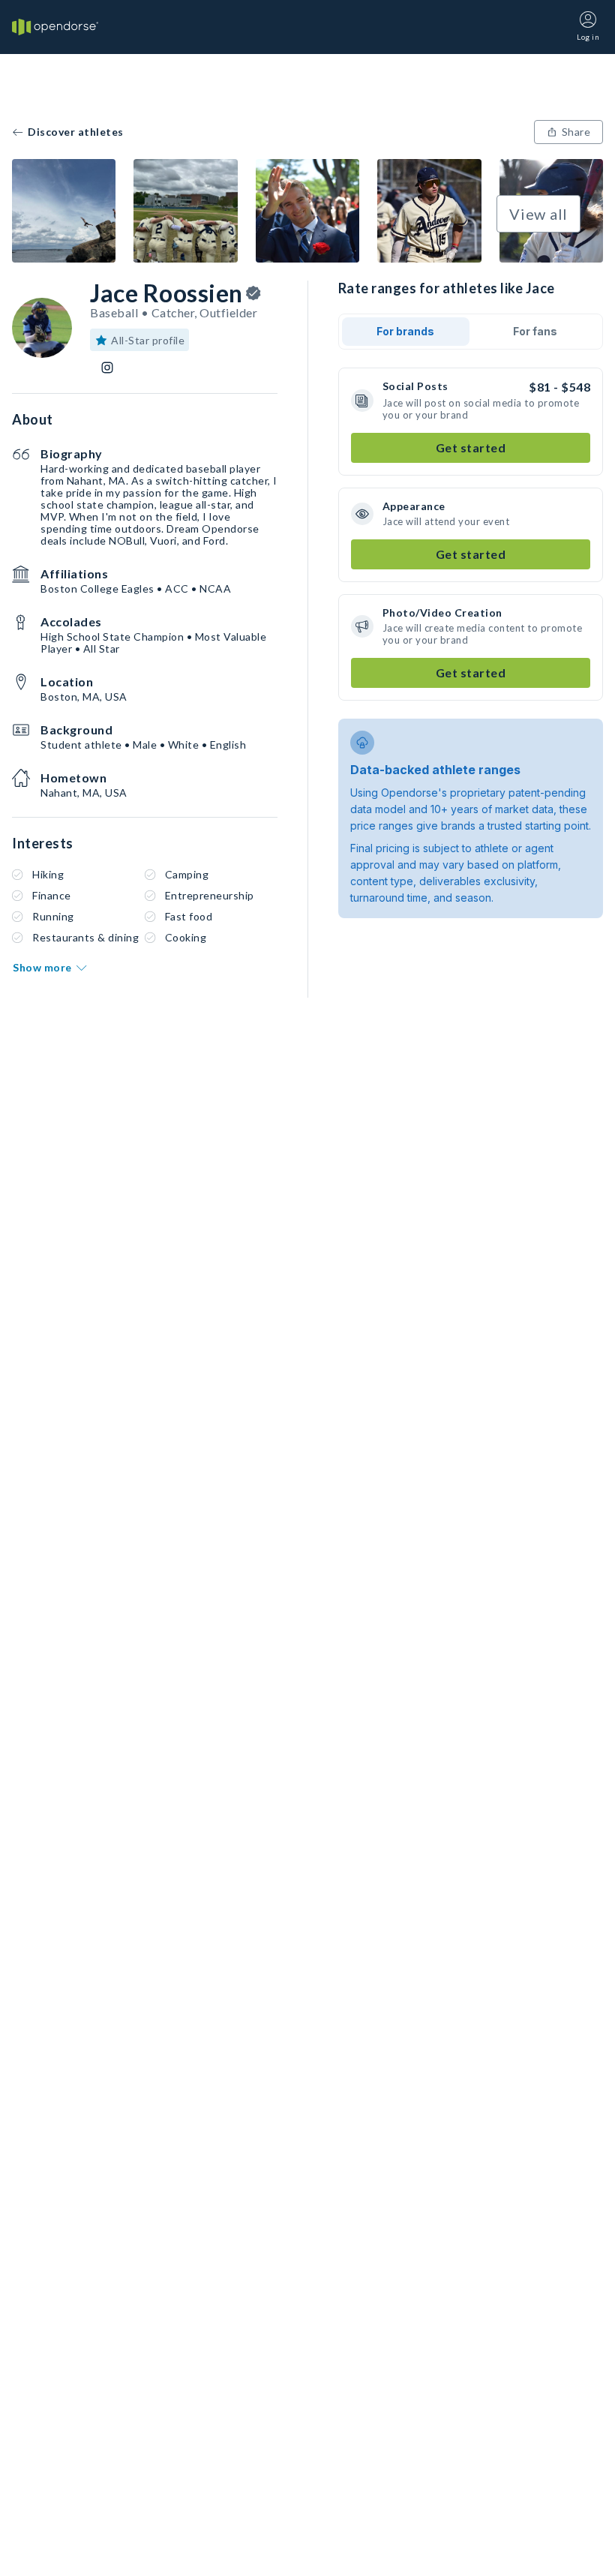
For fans (535, 331)
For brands (405, 331)
